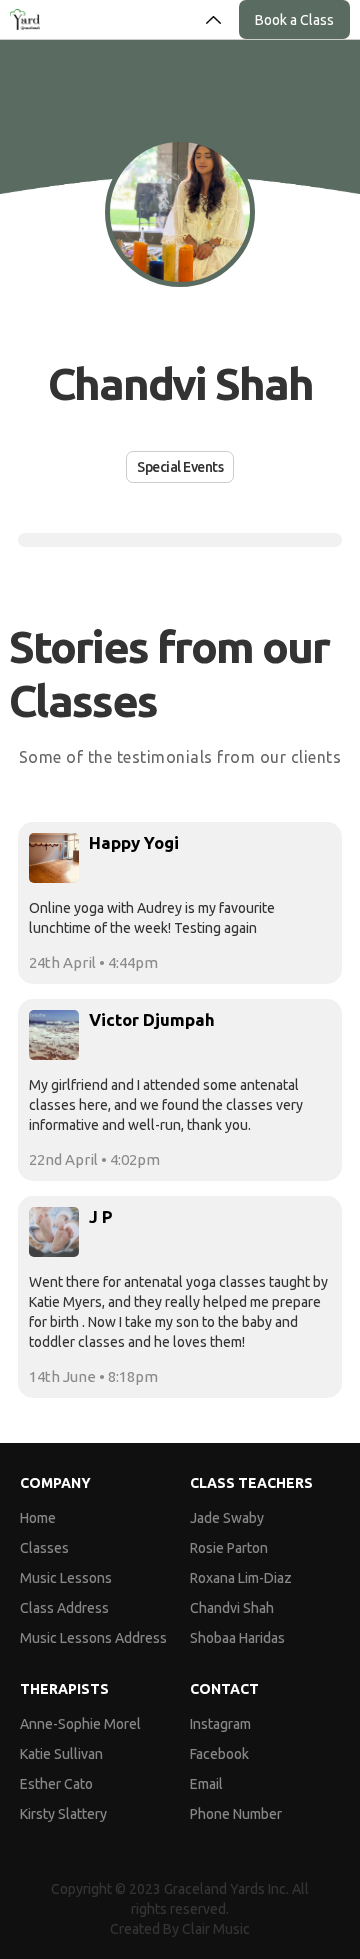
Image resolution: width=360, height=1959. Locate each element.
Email (206, 1784)
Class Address (64, 1608)
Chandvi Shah (232, 1608)
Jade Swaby (227, 1518)
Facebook (219, 1754)
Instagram (220, 1724)
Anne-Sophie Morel (80, 1724)
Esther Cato (56, 1784)
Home (38, 1518)
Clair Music (216, 1929)
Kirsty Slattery (63, 1814)
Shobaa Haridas (237, 1638)
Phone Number (236, 1814)
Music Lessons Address (93, 1638)
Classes (44, 1548)
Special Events (180, 467)
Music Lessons (66, 1578)
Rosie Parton (229, 1548)
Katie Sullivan (61, 1754)
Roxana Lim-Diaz (241, 1578)
